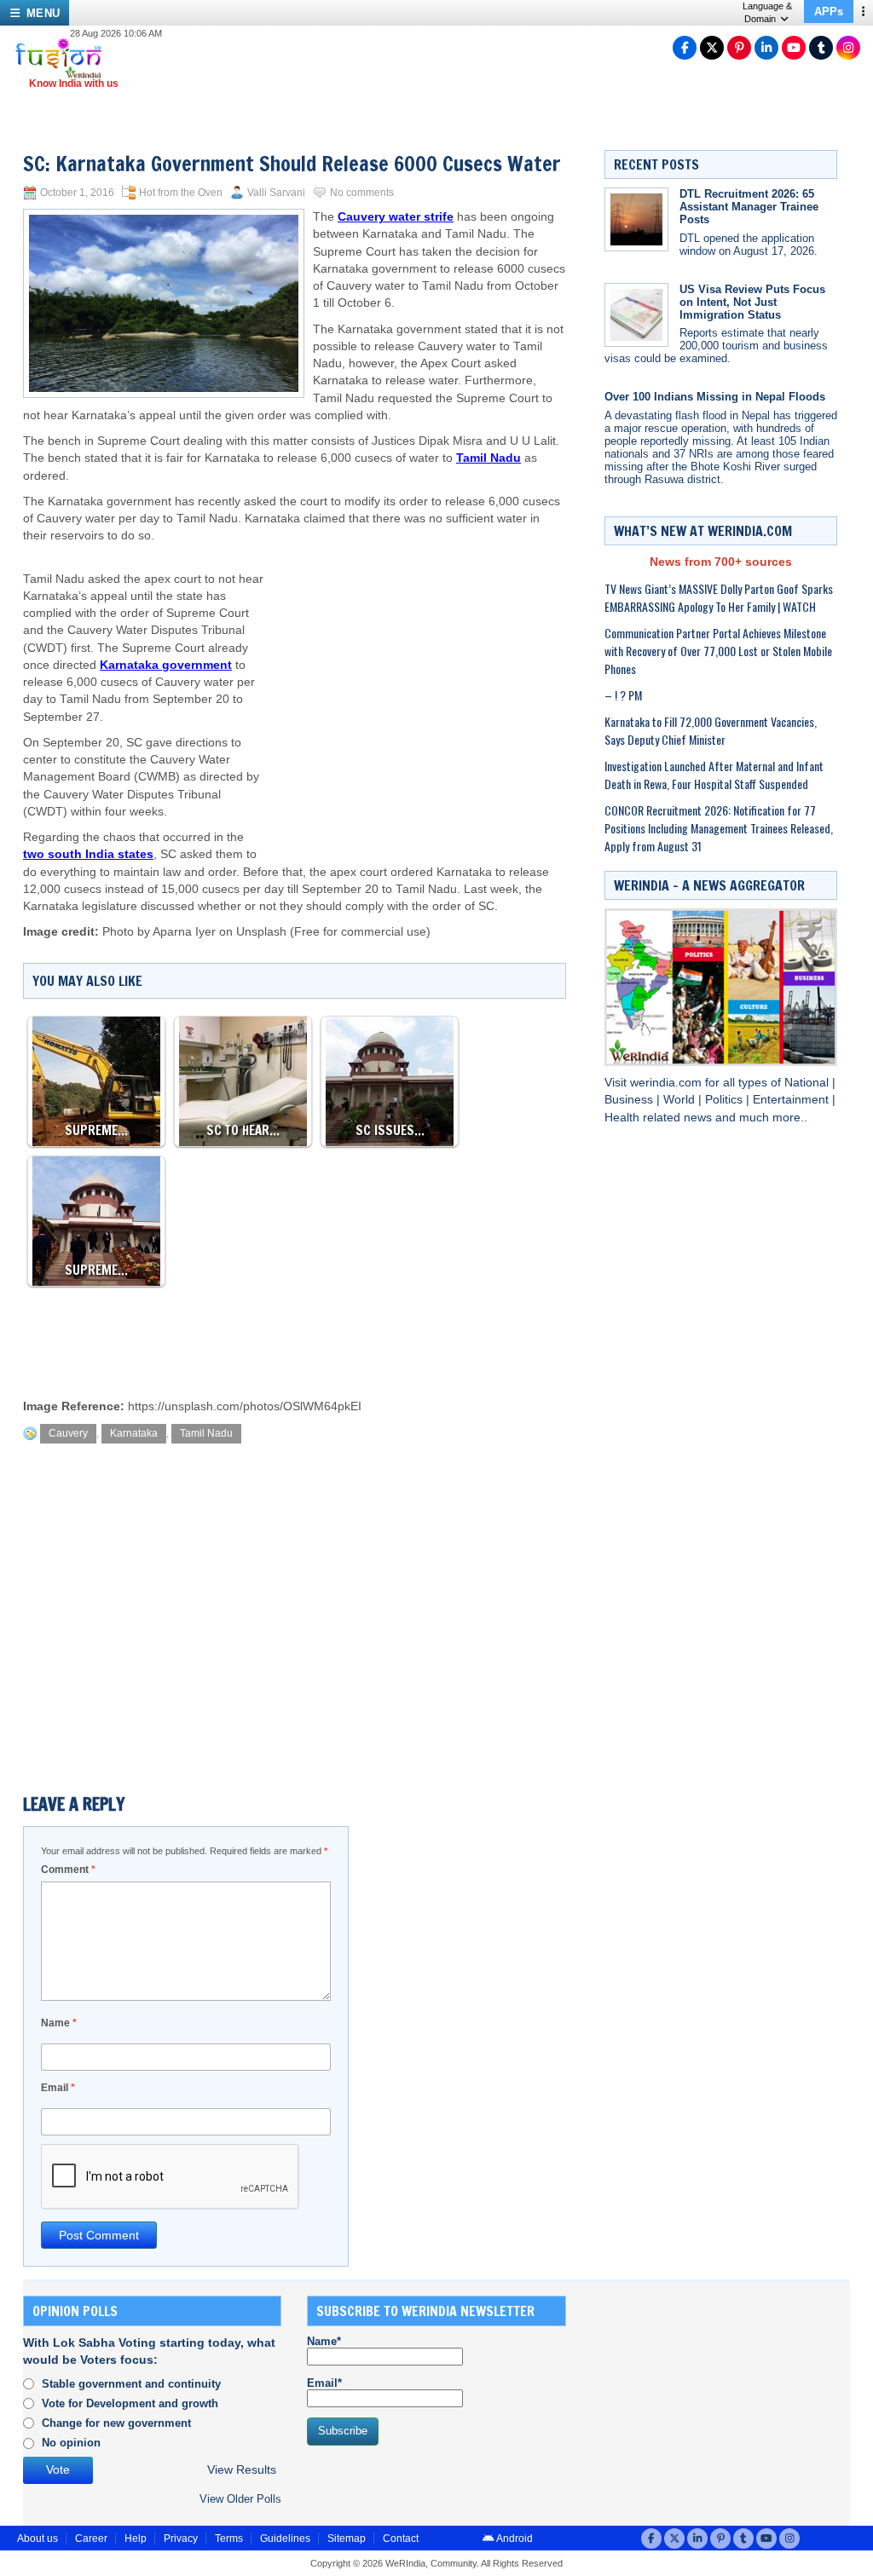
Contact (401, 2539)
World (681, 1100)
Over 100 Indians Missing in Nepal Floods (715, 397)
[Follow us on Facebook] (685, 48)
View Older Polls (240, 2499)
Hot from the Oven (181, 193)
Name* (324, 2341)
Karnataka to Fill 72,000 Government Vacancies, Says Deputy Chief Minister (711, 730)
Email (58, 2088)
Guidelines (285, 2539)
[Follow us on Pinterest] (739, 48)
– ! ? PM (623, 695)
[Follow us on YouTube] (794, 48)
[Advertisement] (417, 682)
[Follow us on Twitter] (712, 48)
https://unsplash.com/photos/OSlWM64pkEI (245, 1406)
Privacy (181, 2539)
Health (624, 1118)
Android (514, 2539)
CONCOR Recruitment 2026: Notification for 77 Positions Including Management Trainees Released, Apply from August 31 (719, 828)
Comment (68, 1870)
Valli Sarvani (276, 193)
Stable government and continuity (131, 2384)
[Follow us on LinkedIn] (766, 48)
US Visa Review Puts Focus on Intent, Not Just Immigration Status (752, 302)
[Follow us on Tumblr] (821, 48)
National (808, 1083)
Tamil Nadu (206, 1433)
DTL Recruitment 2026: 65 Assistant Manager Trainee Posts (749, 207)
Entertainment (792, 1100)
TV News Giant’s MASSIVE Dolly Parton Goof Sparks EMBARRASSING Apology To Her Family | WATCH (719, 597)
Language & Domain (767, 12)
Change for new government (116, 2423)
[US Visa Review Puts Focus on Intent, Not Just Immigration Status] (636, 315)
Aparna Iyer (184, 932)
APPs (829, 12)
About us (38, 2539)
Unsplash (261, 932)
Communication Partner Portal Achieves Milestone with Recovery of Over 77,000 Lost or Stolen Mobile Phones (718, 651)
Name (59, 2023)
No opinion (71, 2443)
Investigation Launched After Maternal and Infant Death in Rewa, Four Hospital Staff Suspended (714, 775)
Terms (229, 2539)
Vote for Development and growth (130, 2403)
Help (136, 2539)
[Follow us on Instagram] (848, 48)
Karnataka (134, 1433)
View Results (242, 2470)
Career (91, 2539)
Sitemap (347, 2539)
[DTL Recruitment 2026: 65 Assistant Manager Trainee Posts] (636, 219)
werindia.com (668, 1083)
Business (630, 1100)
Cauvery (68, 1433)
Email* (324, 2383)
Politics (726, 1100)
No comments (362, 193)
